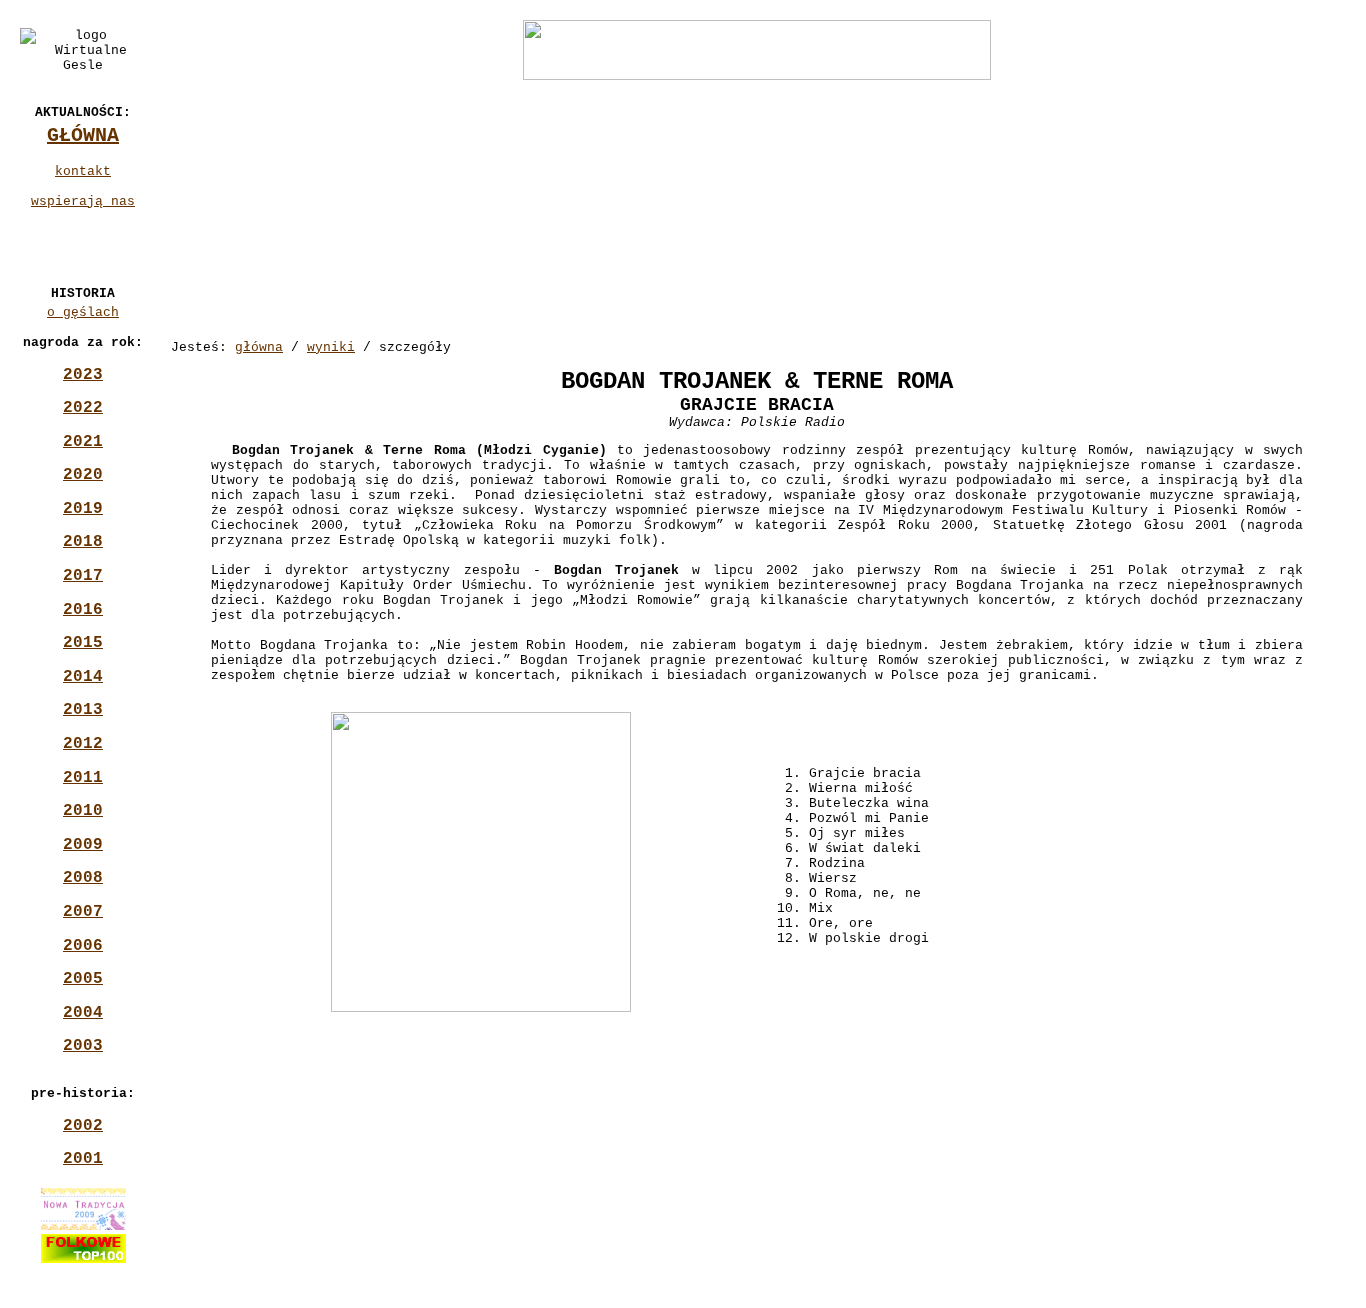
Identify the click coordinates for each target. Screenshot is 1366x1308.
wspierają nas (83, 201)
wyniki (331, 347)
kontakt (83, 171)
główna (259, 347)
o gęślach (83, 312)
